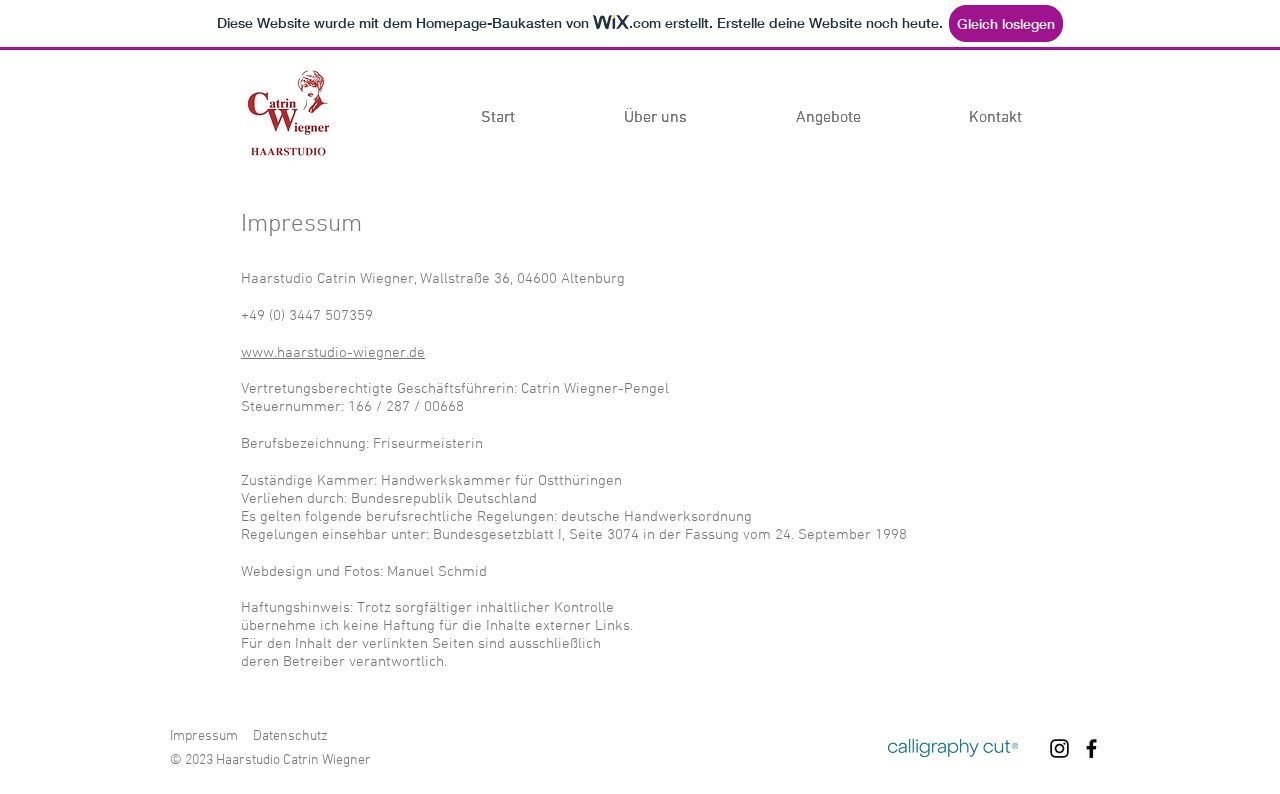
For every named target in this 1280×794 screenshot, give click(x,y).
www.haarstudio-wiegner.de (333, 353)
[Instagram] (1059, 748)
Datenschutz (290, 736)
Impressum (204, 736)
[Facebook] (1091, 748)
